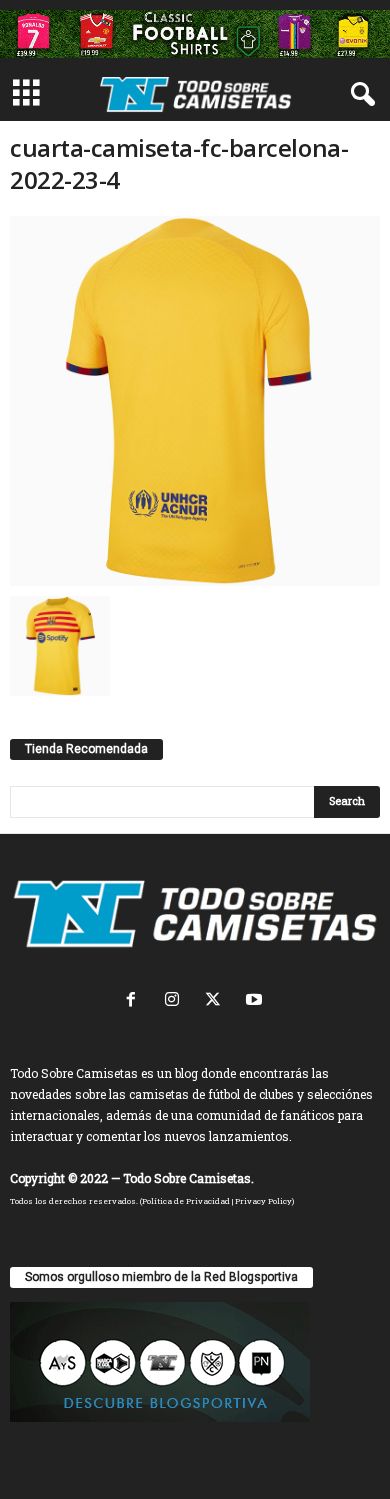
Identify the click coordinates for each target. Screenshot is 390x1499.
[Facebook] (135, 1001)
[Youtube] (256, 1001)
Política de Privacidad (186, 1201)
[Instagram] (176, 1001)
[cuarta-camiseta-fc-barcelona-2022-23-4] (195, 401)
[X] (217, 1001)
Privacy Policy (263, 1201)
